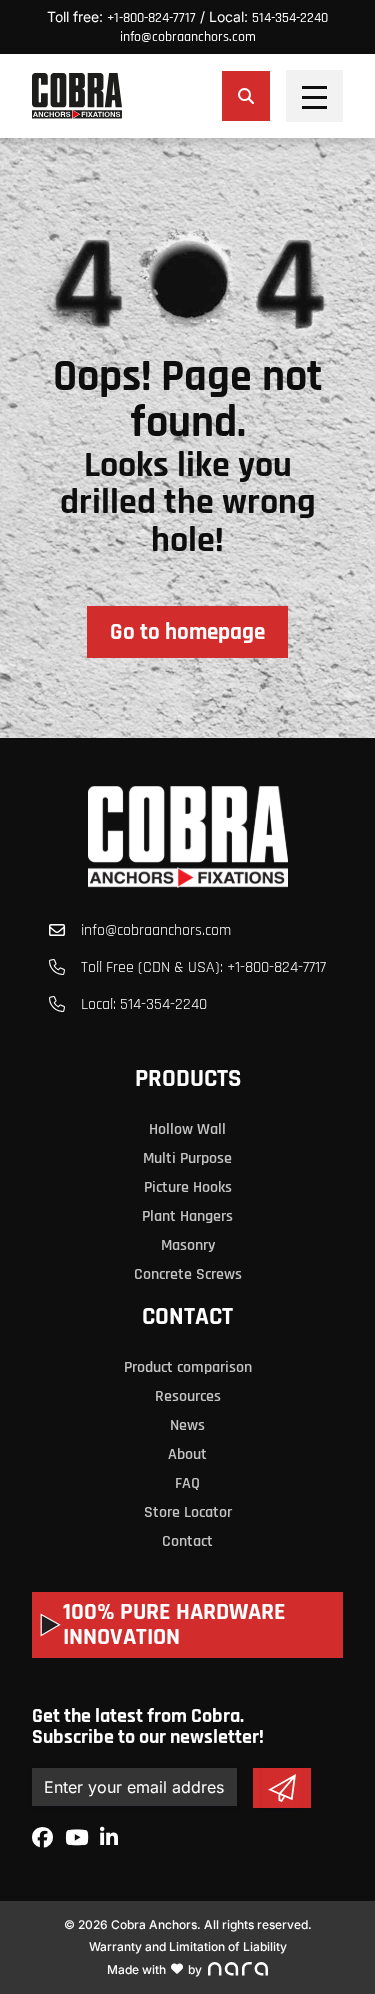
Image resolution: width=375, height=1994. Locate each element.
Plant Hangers (187, 1216)
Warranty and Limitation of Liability (188, 1946)
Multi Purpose (187, 1158)
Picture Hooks (188, 1187)
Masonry (188, 1245)
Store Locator (188, 1512)
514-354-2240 (290, 18)
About (187, 1454)
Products (188, 1079)
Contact (187, 1317)
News (187, 1425)
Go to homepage (187, 632)
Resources (188, 1396)
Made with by (154, 1969)
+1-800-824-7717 (151, 18)
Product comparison (188, 1367)
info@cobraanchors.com (188, 37)
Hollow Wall (187, 1129)
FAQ (187, 1483)
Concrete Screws (188, 1274)
